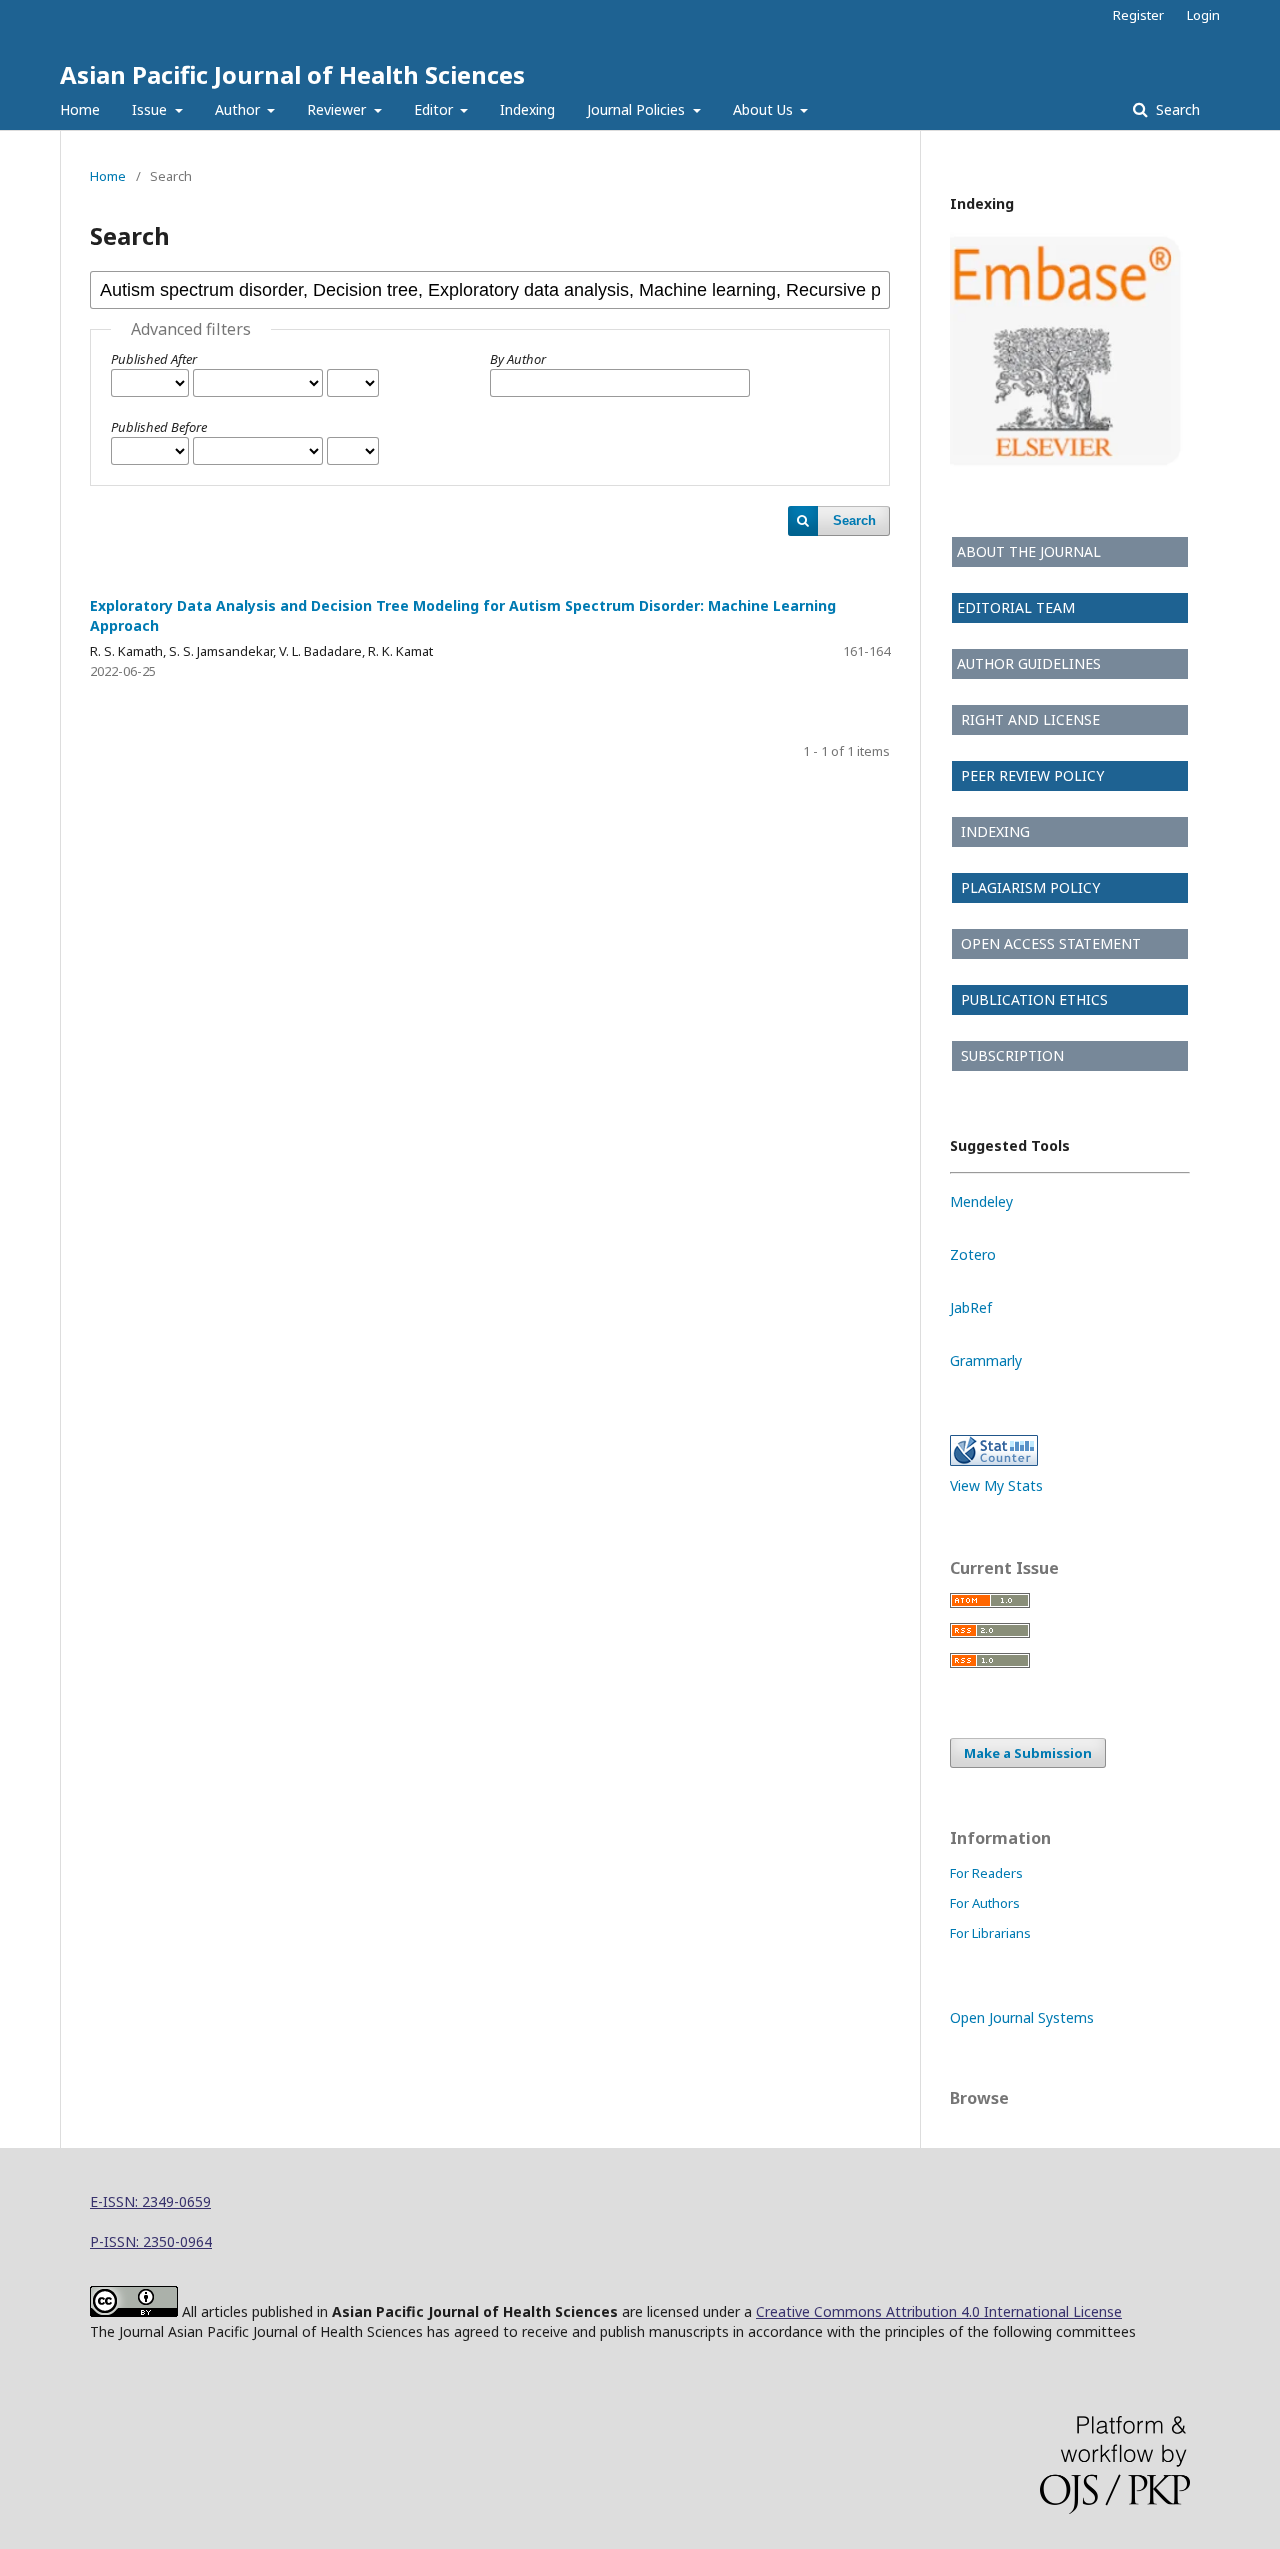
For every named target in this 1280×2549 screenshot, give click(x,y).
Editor (435, 109)
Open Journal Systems (1022, 2017)
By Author (518, 359)
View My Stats (996, 1485)
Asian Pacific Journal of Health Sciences (292, 74)
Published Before (159, 427)
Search (1176, 109)
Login (1203, 15)
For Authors (985, 1903)
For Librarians (990, 1933)
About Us (765, 109)
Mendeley (981, 1201)
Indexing (527, 109)
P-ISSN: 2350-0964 (151, 2241)
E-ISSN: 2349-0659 (150, 2201)
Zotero (973, 1254)
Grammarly (986, 1360)
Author (239, 109)
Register (1138, 15)
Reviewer (338, 109)
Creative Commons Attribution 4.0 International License (939, 2311)
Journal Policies (638, 109)
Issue (151, 109)
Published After (154, 359)
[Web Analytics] (994, 1460)
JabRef (971, 1307)
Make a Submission (1028, 1753)
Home (80, 109)
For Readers (986, 1873)
